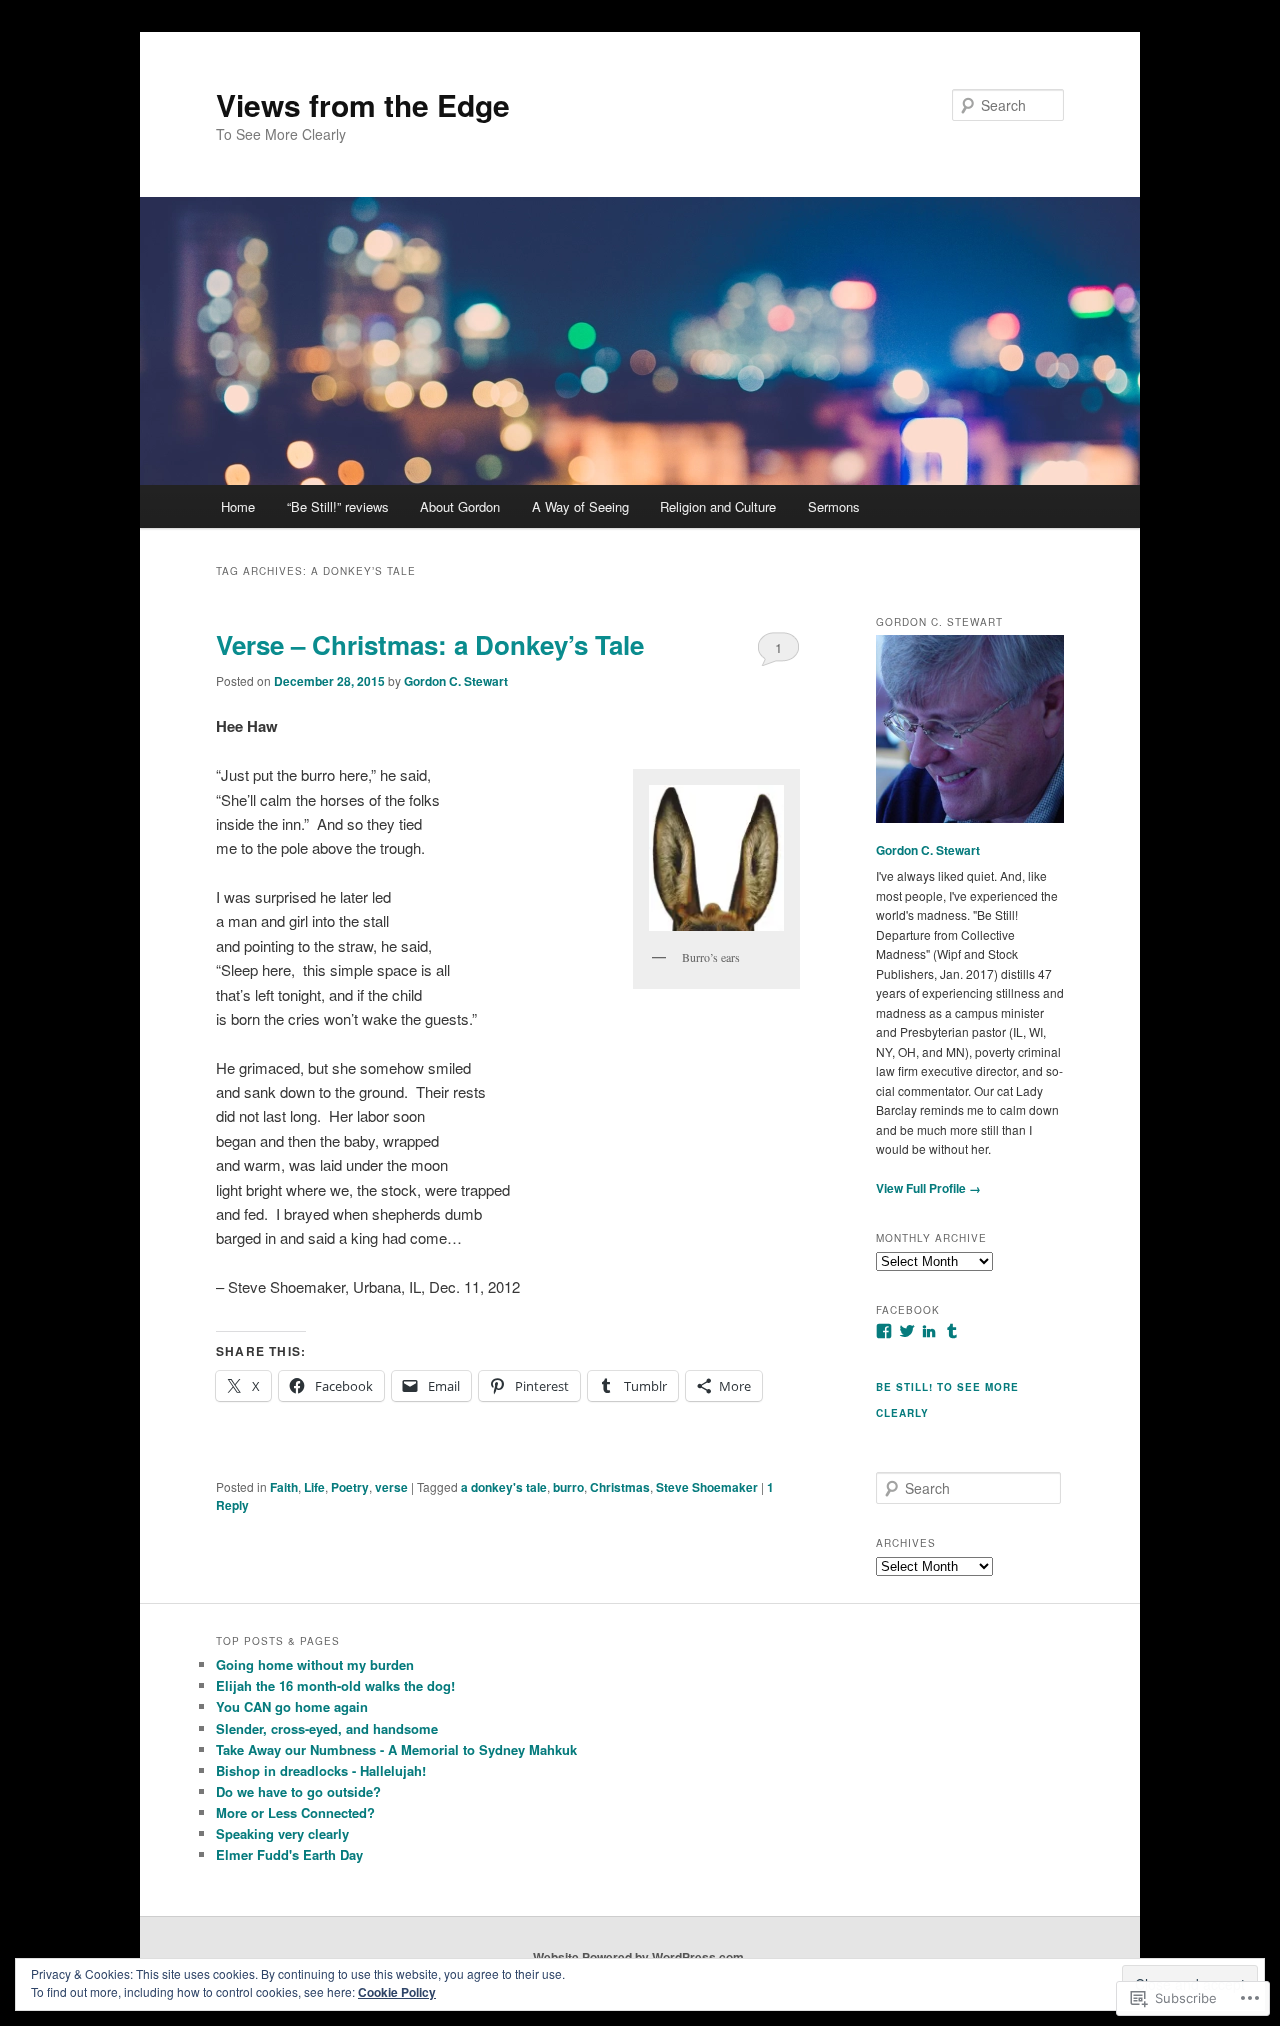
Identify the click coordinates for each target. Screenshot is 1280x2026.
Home (238, 506)
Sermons (834, 506)
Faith (284, 1487)
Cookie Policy (397, 1992)
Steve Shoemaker (707, 1487)
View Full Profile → (928, 1188)
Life (314, 1487)
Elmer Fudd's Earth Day (289, 1854)
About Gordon (460, 506)
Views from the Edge (363, 104)
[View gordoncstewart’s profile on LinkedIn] (929, 1331)
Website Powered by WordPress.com (638, 1957)
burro (568, 1487)
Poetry (350, 1487)
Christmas (620, 1487)
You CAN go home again (292, 1706)
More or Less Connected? (295, 1812)
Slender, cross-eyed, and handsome (327, 1728)
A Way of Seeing (580, 506)
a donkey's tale (504, 1487)
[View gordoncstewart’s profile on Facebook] (884, 1331)
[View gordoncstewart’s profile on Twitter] (907, 1331)
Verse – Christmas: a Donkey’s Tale (430, 644)
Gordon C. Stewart (456, 681)
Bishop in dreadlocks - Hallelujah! (321, 1770)
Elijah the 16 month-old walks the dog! (335, 1685)
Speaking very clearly (282, 1833)
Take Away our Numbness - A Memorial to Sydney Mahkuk (396, 1749)
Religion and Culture (718, 506)
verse (391, 1487)
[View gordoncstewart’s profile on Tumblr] (952, 1331)
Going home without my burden (315, 1664)
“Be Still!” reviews (338, 506)
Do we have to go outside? (298, 1791)
